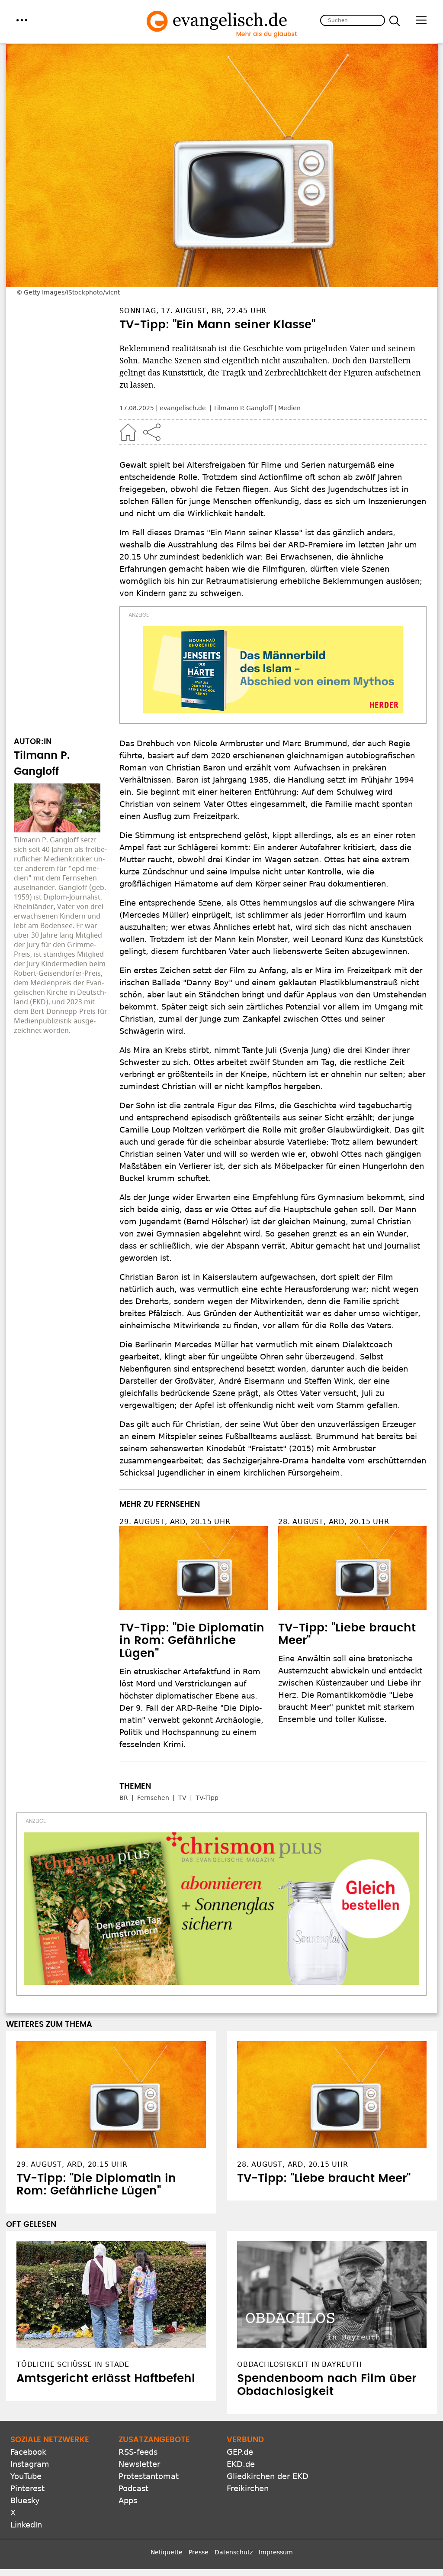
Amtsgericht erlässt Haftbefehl (106, 2379)
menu (22, 20)
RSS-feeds (138, 2452)
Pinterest (27, 2488)
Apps (128, 2500)
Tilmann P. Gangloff (243, 408)
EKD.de (241, 2464)
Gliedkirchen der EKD (268, 2476)
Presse (199, 2552)
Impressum (276, 2552)
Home (128, 432)
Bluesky (25, 2500)
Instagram (30, 2464)
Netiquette (167, 2552)
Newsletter (139, 2464)
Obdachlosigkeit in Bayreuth (300, 2364)
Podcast (133, 2488)
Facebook (28, 2452)
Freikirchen (248, 2488)
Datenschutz (234, 2552)
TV (182, 1798)
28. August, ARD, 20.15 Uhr (334, 1522)
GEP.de (240, 2452)
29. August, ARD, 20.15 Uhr (175, 1522)
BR (124, 1798)
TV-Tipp (207, 1798)
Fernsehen (153, 1798)
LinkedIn (26, 2525)
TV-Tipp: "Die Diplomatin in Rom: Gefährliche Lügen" (192, 1641)
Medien (289, 408)
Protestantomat (149, 2476)
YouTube (26, 2476)
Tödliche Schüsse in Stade (73, 2364)
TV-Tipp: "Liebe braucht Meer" (324, 2178)
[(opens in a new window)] (273, 670)
